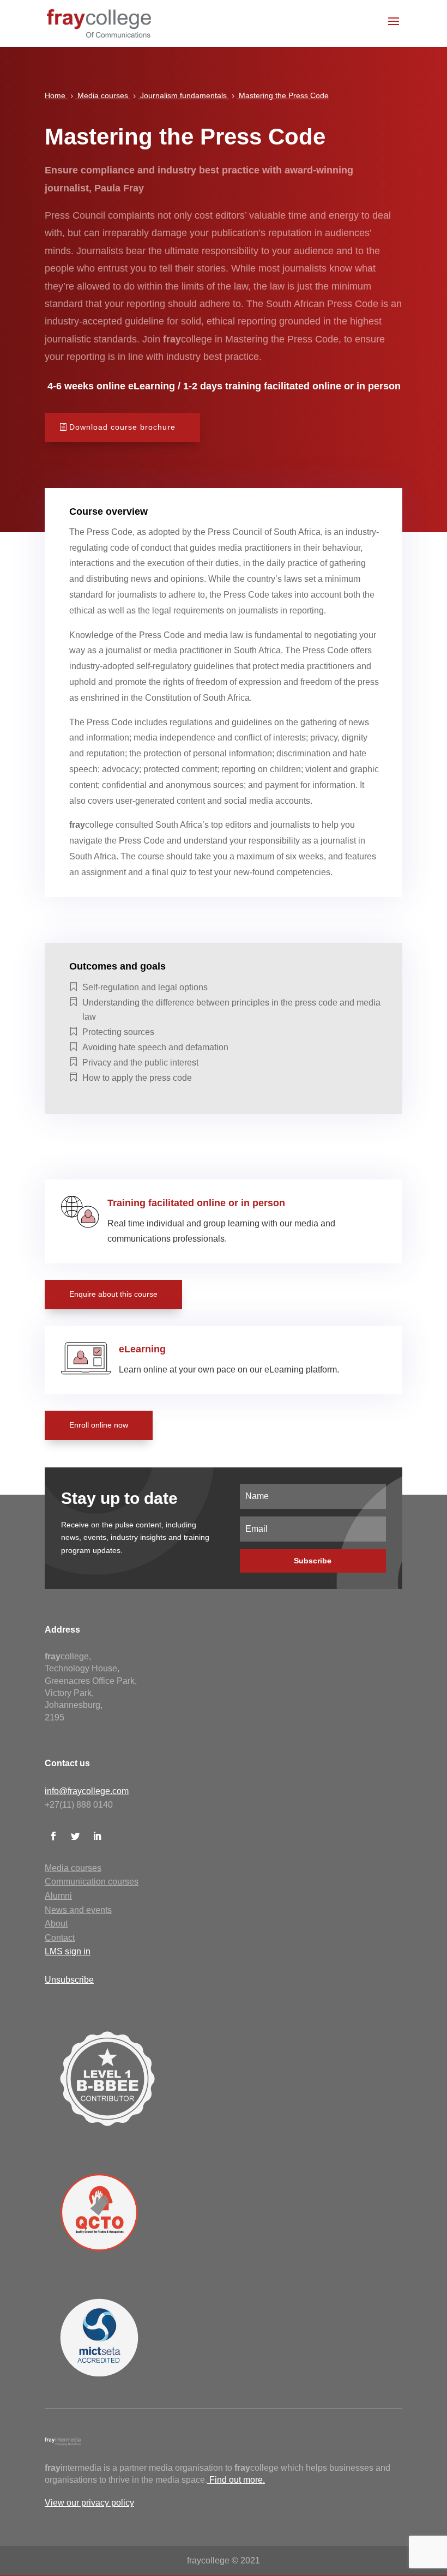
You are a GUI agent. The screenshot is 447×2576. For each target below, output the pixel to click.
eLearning (142, 1349)
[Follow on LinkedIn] (97, 1836)
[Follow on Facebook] (53, 1836)
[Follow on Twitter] (75, 1836)
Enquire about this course (113, 1294)
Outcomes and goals (117, 966)
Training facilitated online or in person (196, 1203)
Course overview (108, 511)
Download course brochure (122, 427)
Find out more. (237, 2480)
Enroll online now (99, 1425)
